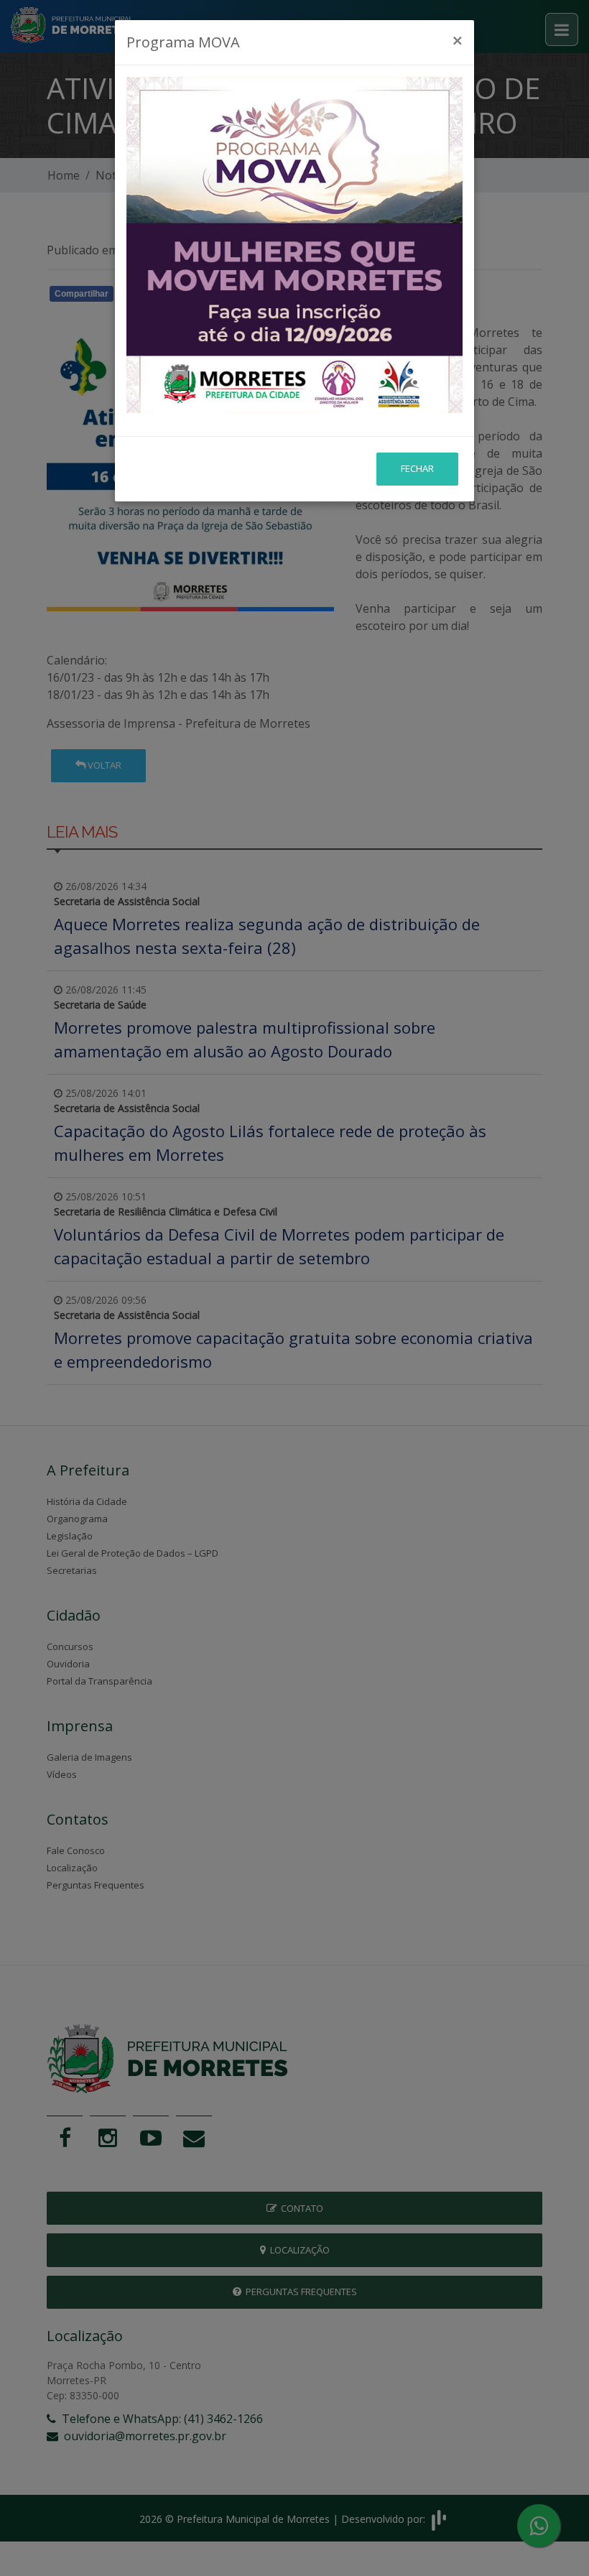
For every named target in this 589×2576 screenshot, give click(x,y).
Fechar (417, 468)
